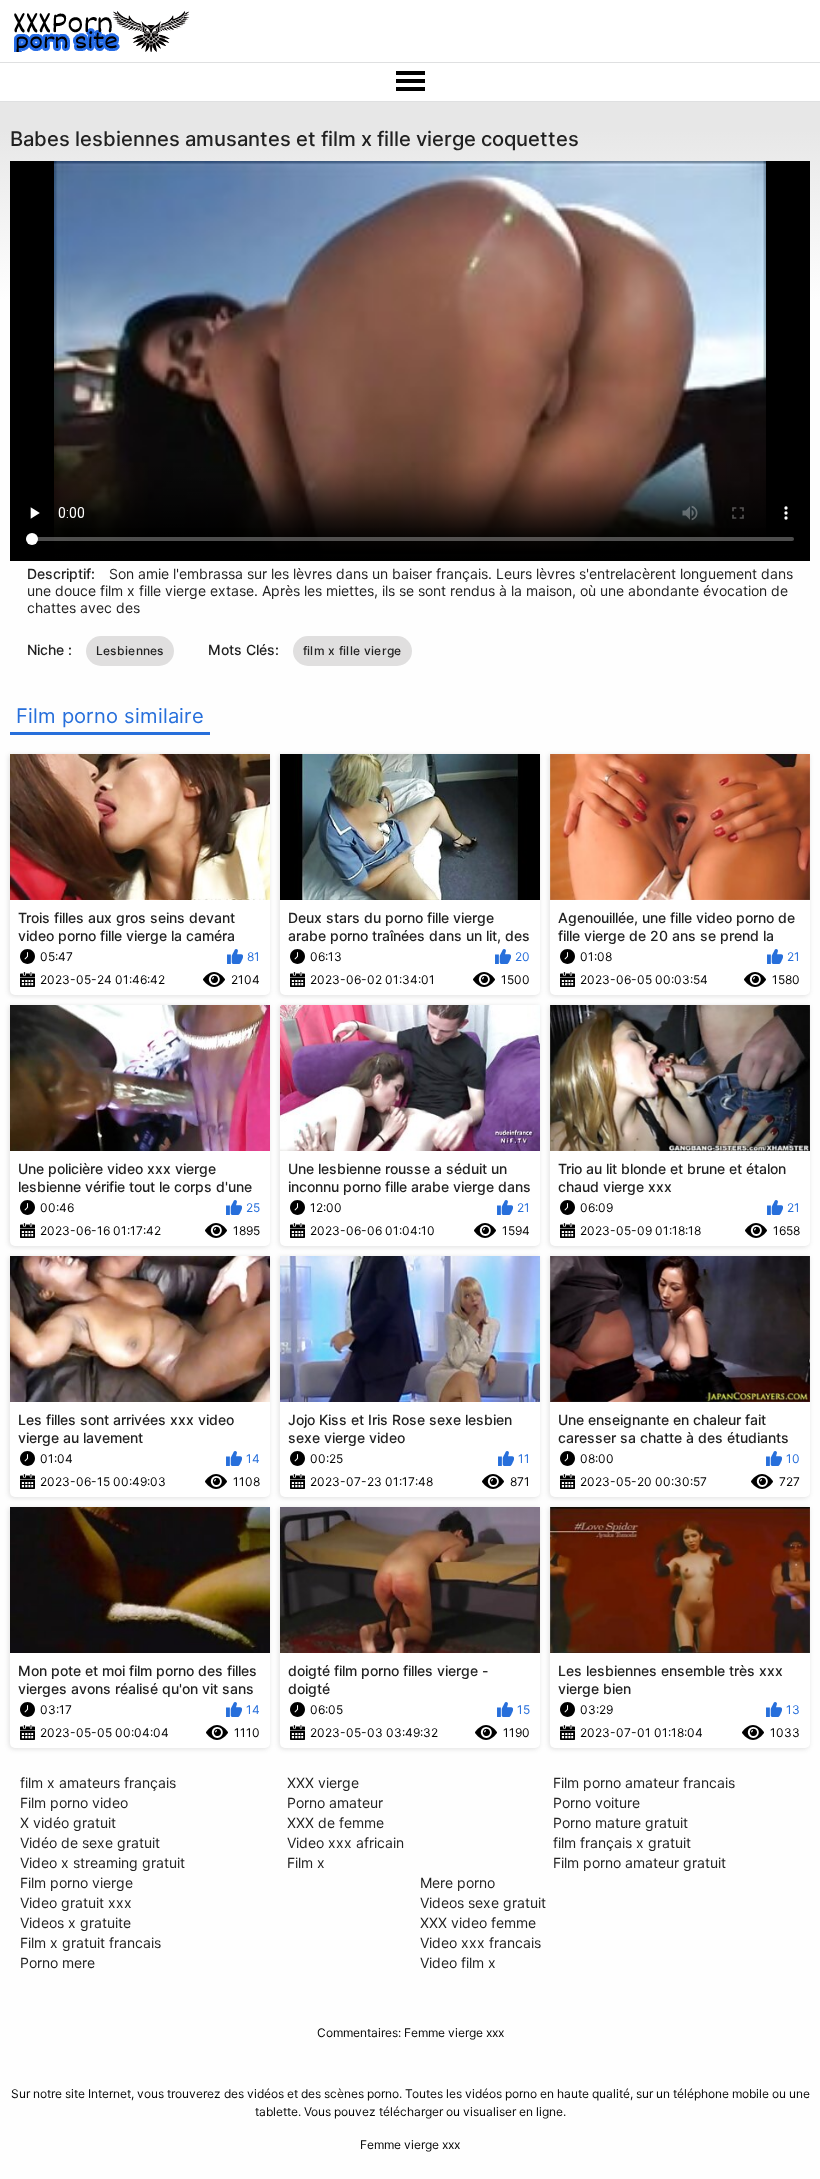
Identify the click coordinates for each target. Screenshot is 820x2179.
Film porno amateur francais (644, 1782)
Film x (306, 1862)
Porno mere (57, 1962)
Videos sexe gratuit (483, 1902)
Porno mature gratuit (620, 1822)
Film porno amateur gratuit (639, 1862)
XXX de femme (335, 1822)
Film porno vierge (76, 1882)
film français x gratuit (622, 1842)
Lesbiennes (130, 650)
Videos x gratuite (75, 1922)
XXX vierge (323, 1782)
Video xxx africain (345, 1842)
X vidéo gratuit (68, 1822)
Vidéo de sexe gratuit (90, 1842)
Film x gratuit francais (90, 1942)
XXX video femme (478, 1922)
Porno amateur (335, 1802)
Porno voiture (596, 1802)
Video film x (458, 1962)
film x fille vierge (352, 650)
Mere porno (457, 1882)
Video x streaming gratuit (102, 1862)
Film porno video (74, 1802)
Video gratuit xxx (76, 1902)
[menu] (410, 82)
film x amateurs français (98, 1782)
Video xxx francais (480, 1942)
